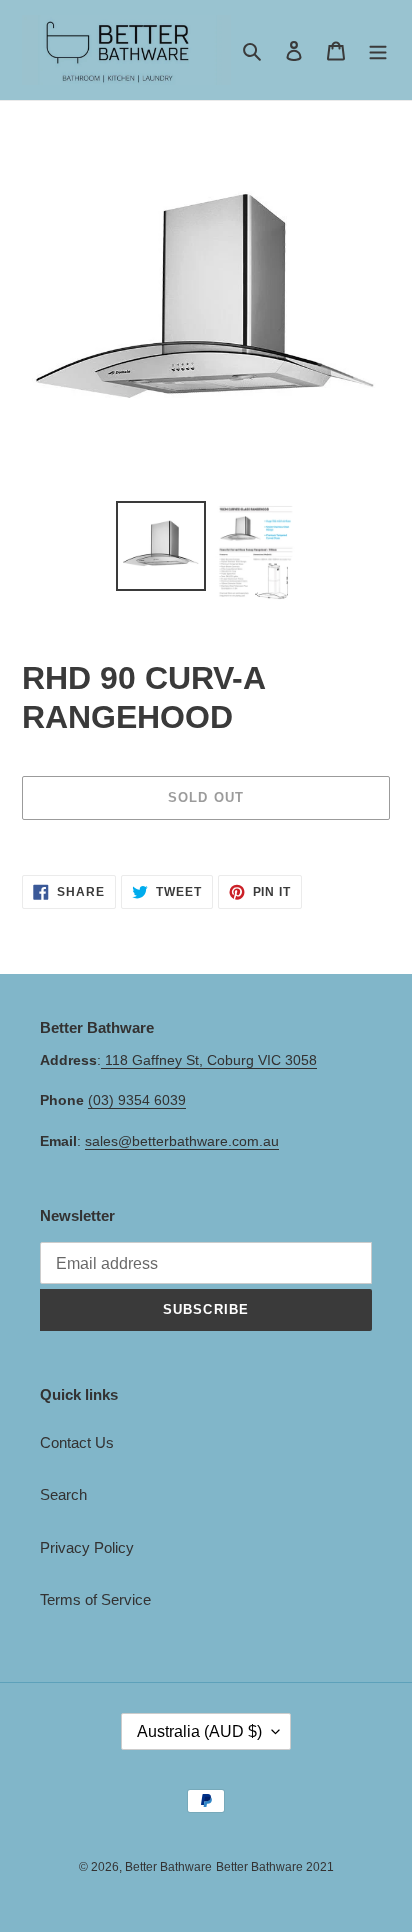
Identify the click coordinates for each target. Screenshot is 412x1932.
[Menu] (378, 50)
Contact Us (77, 1442)
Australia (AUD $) (199, 1731)
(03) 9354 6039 (137, 1100)
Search (63, 1494)
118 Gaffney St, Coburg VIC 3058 (209, 1060)
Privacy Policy (87, 1547)
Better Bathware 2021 (275, 1867)
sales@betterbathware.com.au (182, 1141)
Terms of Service (95, 1599)
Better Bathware (168, 1867)
